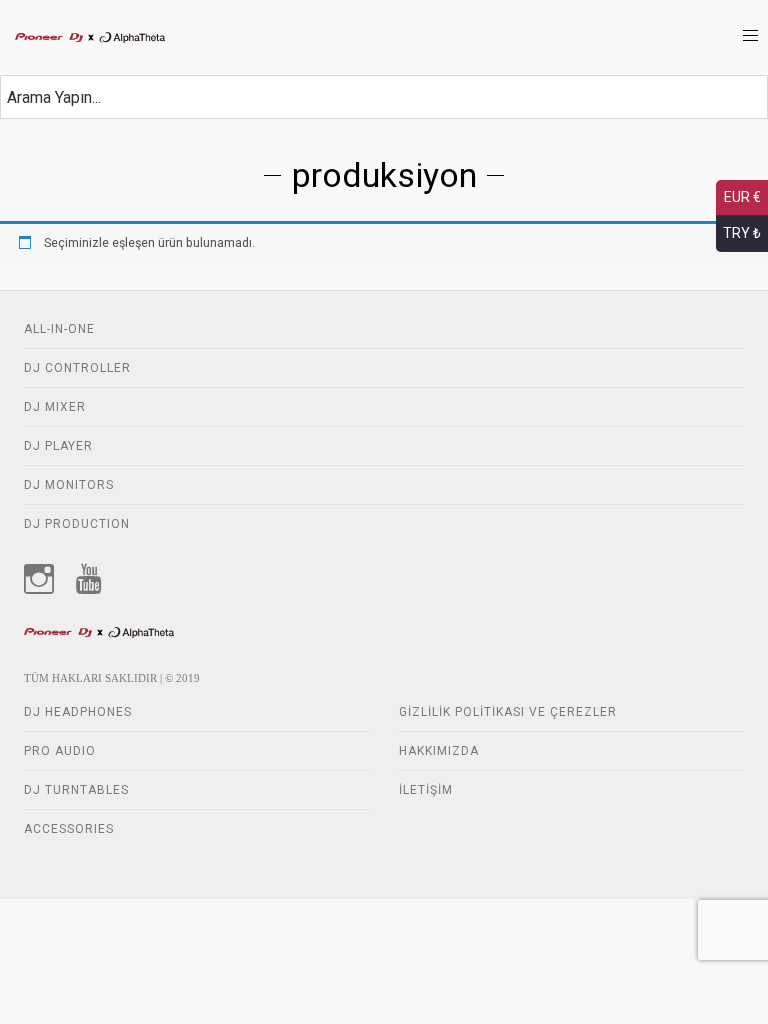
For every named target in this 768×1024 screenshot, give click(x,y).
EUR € (742, 197)
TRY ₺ (742, 233)
